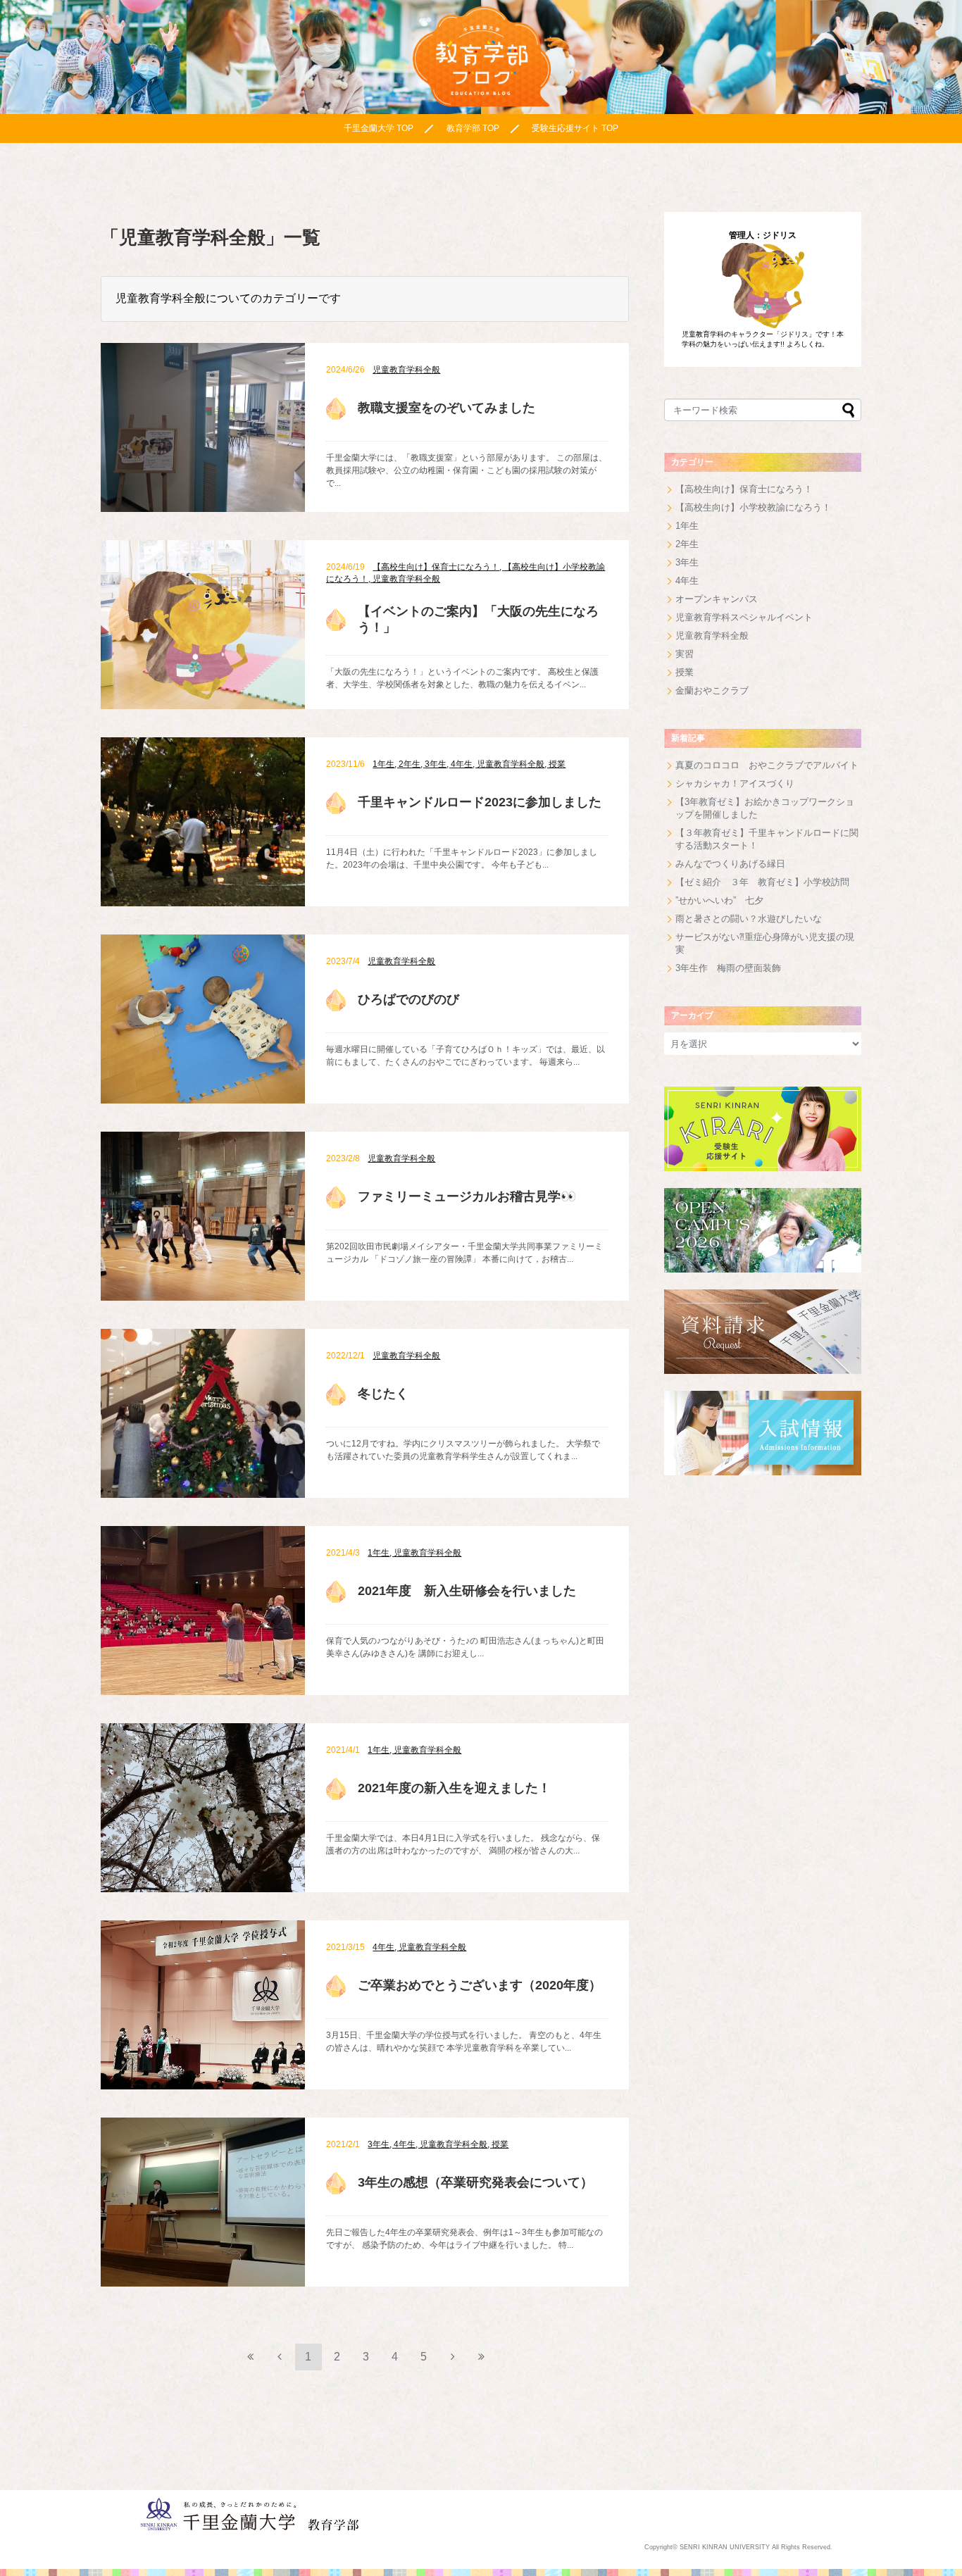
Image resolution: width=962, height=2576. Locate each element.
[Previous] (280, 2356)
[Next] (453, 2356)
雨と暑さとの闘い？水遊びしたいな (749, 919)
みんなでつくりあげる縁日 (730, 864)
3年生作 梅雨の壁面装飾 (728, 968)
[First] (251, 2356)
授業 (685, 672)
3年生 (687, 562)
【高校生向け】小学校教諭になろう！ (753, 507)
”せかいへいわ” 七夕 (719, 900)
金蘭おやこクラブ (712, 690)
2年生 (687, 544)
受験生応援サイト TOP (575, 128)
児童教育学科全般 (712, 636)
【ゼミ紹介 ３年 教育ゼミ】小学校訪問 (762, 882)
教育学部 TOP (473, 128)
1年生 (687, 526)
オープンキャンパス (717, 599)
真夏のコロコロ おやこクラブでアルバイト (767, 765)
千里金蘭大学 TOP (379, 128)
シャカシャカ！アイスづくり (735, 783)
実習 (685, 654)
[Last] (482, 2356)
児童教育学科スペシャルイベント (744, 617)
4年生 (687, 581)
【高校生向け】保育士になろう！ (744, 489)
